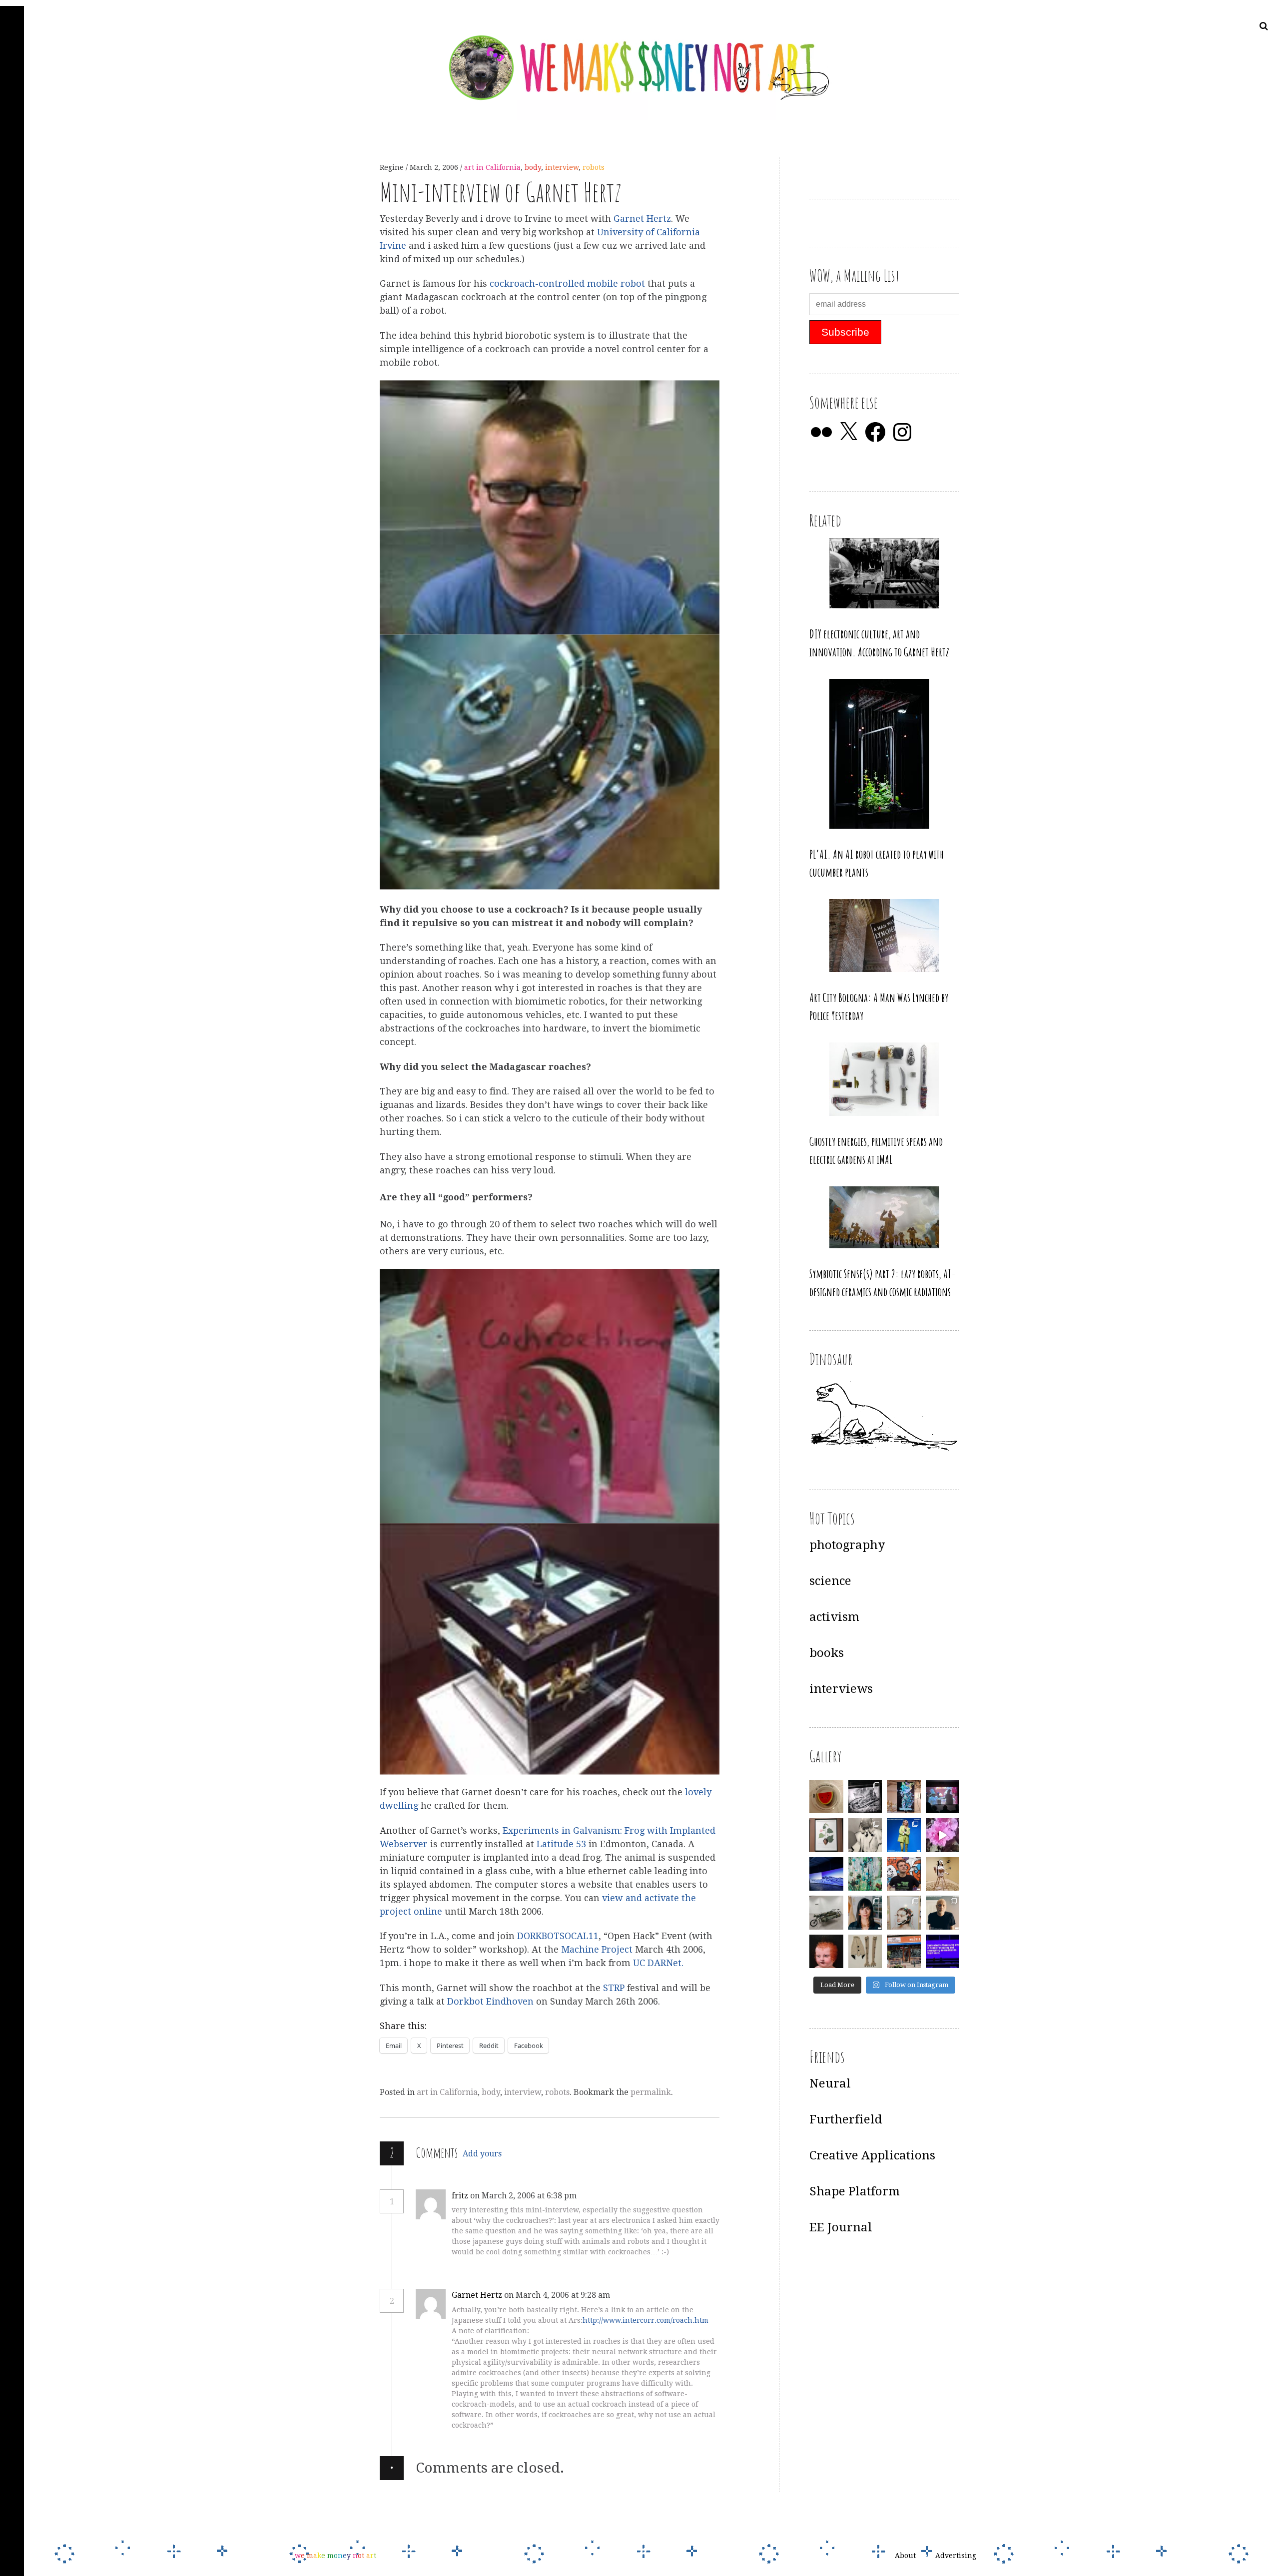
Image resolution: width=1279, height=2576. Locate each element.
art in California (492, 167)
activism (834, 1617)
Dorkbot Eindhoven (490, 2001)
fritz (460, 2196)
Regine (393, 167)
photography (847, 1545)
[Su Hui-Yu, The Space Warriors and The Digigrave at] (943, 1952)
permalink (651, 2092)
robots (594, 167)
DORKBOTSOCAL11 (558, 1936)
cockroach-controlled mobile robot (569, 284)
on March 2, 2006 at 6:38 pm (524, 2196)
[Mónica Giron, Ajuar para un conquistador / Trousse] (865, 1952)
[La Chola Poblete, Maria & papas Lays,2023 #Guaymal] (943, 1874)
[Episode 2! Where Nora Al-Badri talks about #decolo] (865, 1913)
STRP (615, 1988)
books (827, 1653)
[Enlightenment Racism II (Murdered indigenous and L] (826, 1835)
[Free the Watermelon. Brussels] (904, 1952)
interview (562, 167)
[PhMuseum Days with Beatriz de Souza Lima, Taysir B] (904, 1913)
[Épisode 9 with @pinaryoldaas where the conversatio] (904, 1835)
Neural (830, 2083)
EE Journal (841, 2227)
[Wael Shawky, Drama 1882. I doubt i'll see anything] (943, 1797)
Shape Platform (855, 2191)
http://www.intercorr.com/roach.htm (645, 2320)
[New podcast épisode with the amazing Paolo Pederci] (904, 1874)
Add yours (482, 2154)
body (533, 167)
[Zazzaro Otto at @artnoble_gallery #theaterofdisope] (826, 1913)
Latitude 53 (563, 1844)
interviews (841, 1689)
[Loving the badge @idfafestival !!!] (826, 1797)
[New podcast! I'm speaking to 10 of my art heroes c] (943, 1913)
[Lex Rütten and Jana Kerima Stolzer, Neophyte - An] (904, 1797)
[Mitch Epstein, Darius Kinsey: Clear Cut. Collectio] (865, 1797)
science (830, 1581)
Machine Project (597, 1950)
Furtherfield (846, 2119)
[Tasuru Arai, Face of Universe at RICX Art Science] (943, 1835)
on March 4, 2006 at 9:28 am (558, 2295)
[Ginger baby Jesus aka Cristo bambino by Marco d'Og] (826, 1952)
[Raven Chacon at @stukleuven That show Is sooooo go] (826, 1874)
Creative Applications (872, 2155)
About (905, 2556)
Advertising (956, 2556)
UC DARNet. (658, 1963)
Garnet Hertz (642, 219)
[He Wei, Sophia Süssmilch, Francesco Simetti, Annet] (865, 1835)
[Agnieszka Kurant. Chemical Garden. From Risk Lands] (865, 1874)
